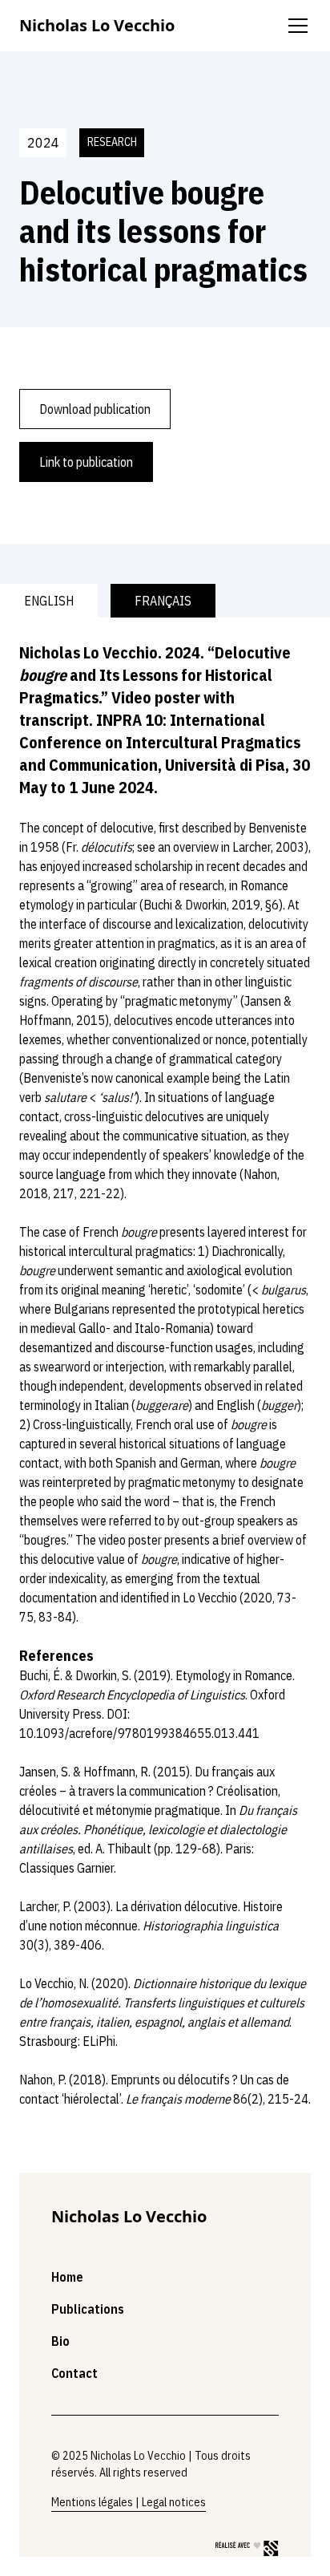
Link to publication (86, 462)
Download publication (95, 409)
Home (67, 2277)
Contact (74, 2373)
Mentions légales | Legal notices (129, 2502)
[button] (295, 26)
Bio (60, 2341)
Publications (88, 2309)
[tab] (49, 601)
